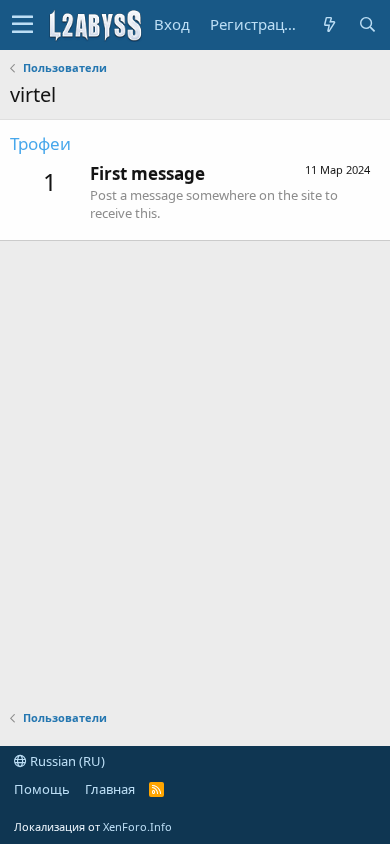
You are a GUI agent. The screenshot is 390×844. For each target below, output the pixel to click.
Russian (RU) (66, 761)
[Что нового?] (329, 24)
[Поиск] (367, 24)
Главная (110, 789)
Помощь (42, 789)
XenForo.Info (137, 826)
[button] (22, 25)
